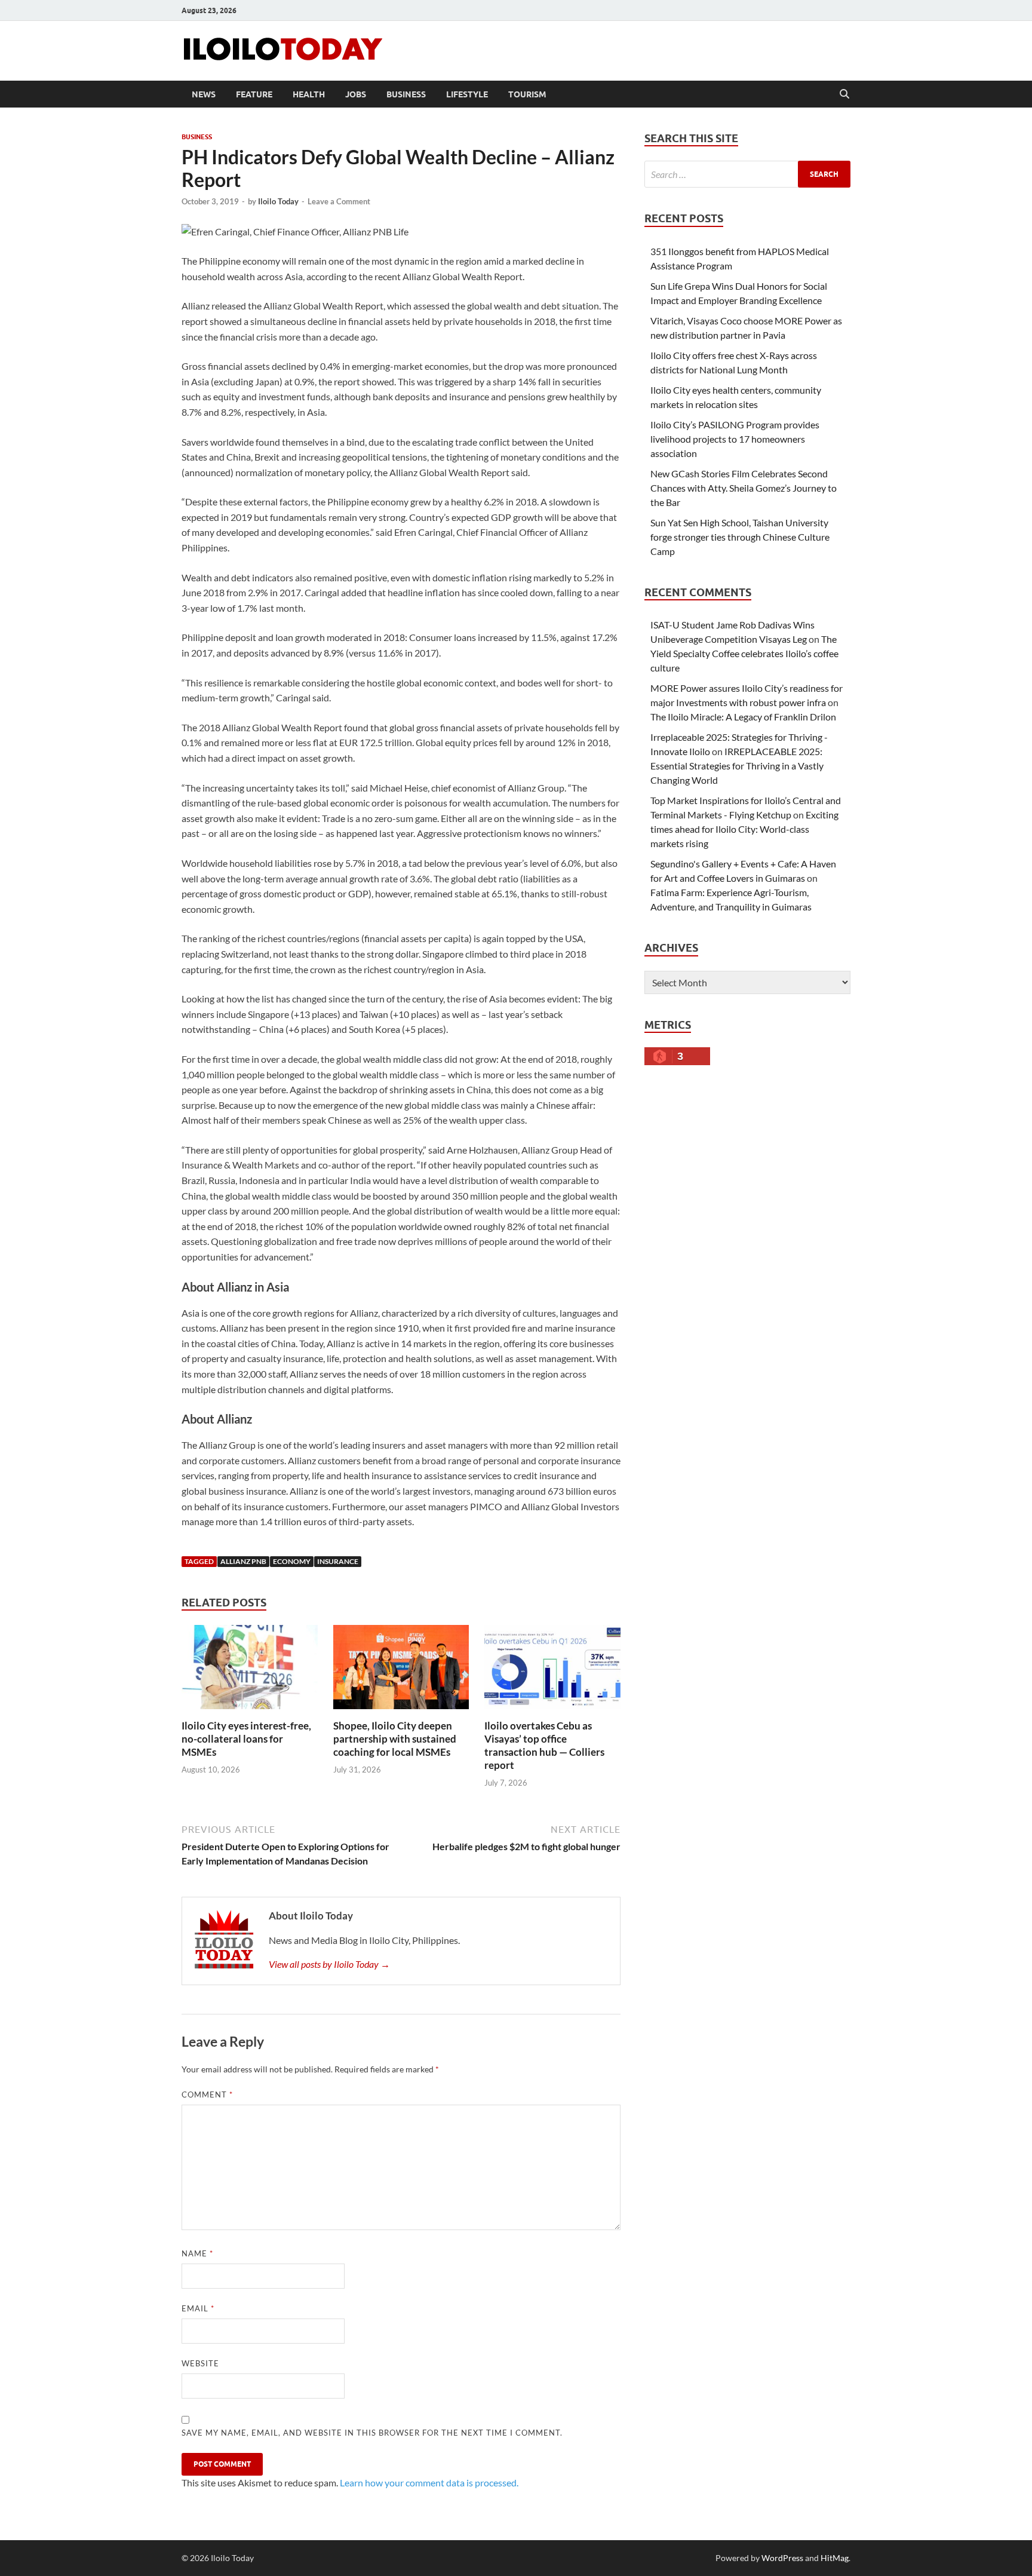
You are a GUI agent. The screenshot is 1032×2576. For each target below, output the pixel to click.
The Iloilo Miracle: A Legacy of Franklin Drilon (743, 717)
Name (197, 2253)
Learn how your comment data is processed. (429, 2483)
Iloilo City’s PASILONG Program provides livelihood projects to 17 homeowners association (735, 439)
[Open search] (844, 94)
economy (292, 1561)
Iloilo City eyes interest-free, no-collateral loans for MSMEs (246, 1739)
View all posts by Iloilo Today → (329, 1964)
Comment (207, 2094)
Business (406, 94)
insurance (338, 1561)
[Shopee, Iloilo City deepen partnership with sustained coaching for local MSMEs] (401, 1671)
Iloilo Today (278, 201)
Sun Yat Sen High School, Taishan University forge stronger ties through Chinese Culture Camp (740, 537)
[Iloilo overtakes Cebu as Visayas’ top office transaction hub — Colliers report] (552, 1671)
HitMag (835, 2558)
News (204, 94)
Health (309, 94)
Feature (254, 94)
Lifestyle (467, 94)
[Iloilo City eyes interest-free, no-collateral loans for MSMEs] (250, 1671)
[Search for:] (747, 174)
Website (200, 2363)
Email (198, 2308)
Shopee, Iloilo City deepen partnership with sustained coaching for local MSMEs (395, 1739)
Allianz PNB (243, 1561)
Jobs (356, 94)
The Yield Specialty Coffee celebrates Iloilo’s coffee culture (744, 653)
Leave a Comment (339, 201)
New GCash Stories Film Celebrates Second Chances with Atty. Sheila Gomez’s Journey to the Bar (744, 488)
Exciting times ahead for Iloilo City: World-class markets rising (744, 829)
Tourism (527, 94)
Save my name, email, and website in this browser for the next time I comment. (372, 2433)
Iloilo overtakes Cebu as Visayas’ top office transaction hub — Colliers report (544, 1745)
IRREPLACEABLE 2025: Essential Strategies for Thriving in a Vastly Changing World (737, 766)
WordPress (782, 2558)
